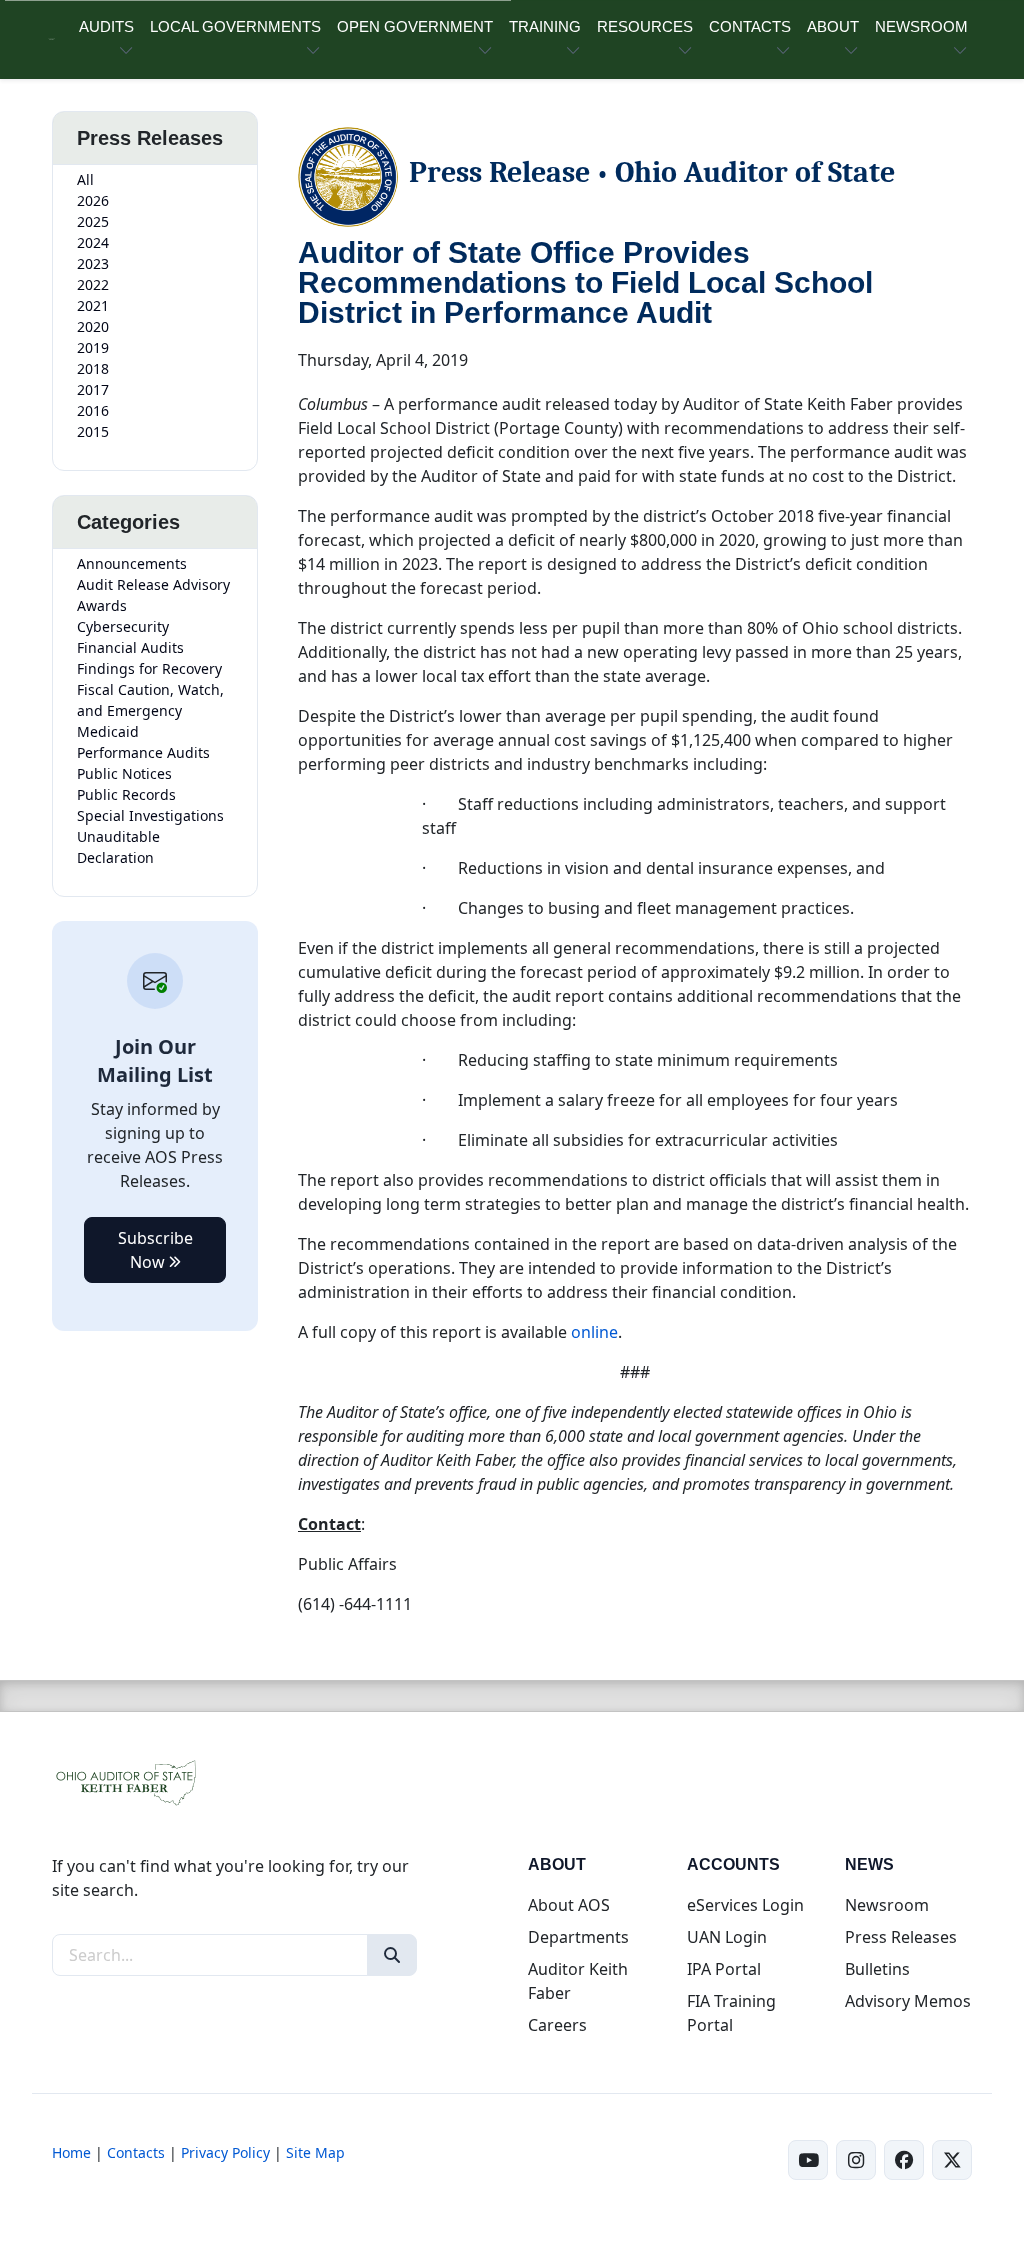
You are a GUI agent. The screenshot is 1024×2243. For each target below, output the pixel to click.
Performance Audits (143, 752)
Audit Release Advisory (153, 584)
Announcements (132, 563)
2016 (93, 410)
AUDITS (106, 26)
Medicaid (108, 731)
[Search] (392, 1955)
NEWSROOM (921, 26)
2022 (93, 284)
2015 (93, 431)
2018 (93, 368)
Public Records (126, 794)
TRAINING (545, 26)
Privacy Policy (225, 2152)
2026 (93, 200)
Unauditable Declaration (118, 847)
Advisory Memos (908, 2001)
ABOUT (833, 26)
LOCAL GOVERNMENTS (235, 26)
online (594, 1332)
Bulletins (877, 1969)
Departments (578, 1937)
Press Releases (901, 1937)
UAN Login (727, 1937)
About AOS (569, 1905)
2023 (93, 263)
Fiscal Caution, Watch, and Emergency (150, 700)
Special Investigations (150, 815)
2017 (93, 389)
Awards (102, 605)
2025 (93, 221)
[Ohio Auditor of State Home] (51, 39)
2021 (93, 305)
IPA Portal (724, 1969)
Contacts (136, 2152)
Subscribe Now (155, 1250)
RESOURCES (645, 26)
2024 (93, 242)
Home (71, 2152)
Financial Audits (130, 647)
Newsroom (887, 1905)
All (85, 179)
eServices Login (745, 1905)
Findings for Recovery (149, 668)
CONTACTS (750, 26)
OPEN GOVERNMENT (415, 26)
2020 (93, 326)
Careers (557, 2025)
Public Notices (124, 773)
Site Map (315, 2152)
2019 (93, 347)
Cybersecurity (123, 626)
